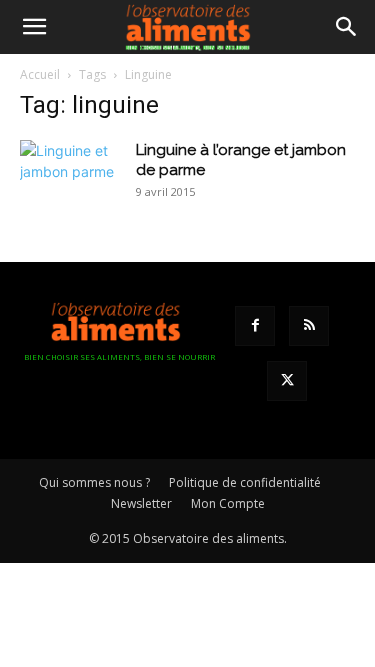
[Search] (347, 27)
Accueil (40, 74)
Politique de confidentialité (245, 482)
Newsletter (141, 503)
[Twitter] (287, 381)
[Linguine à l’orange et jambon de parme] (70, 173)
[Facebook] (255, 326)
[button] (34, 27)
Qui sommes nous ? (94, 482)
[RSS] (309, 326)
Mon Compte (228, 503)
